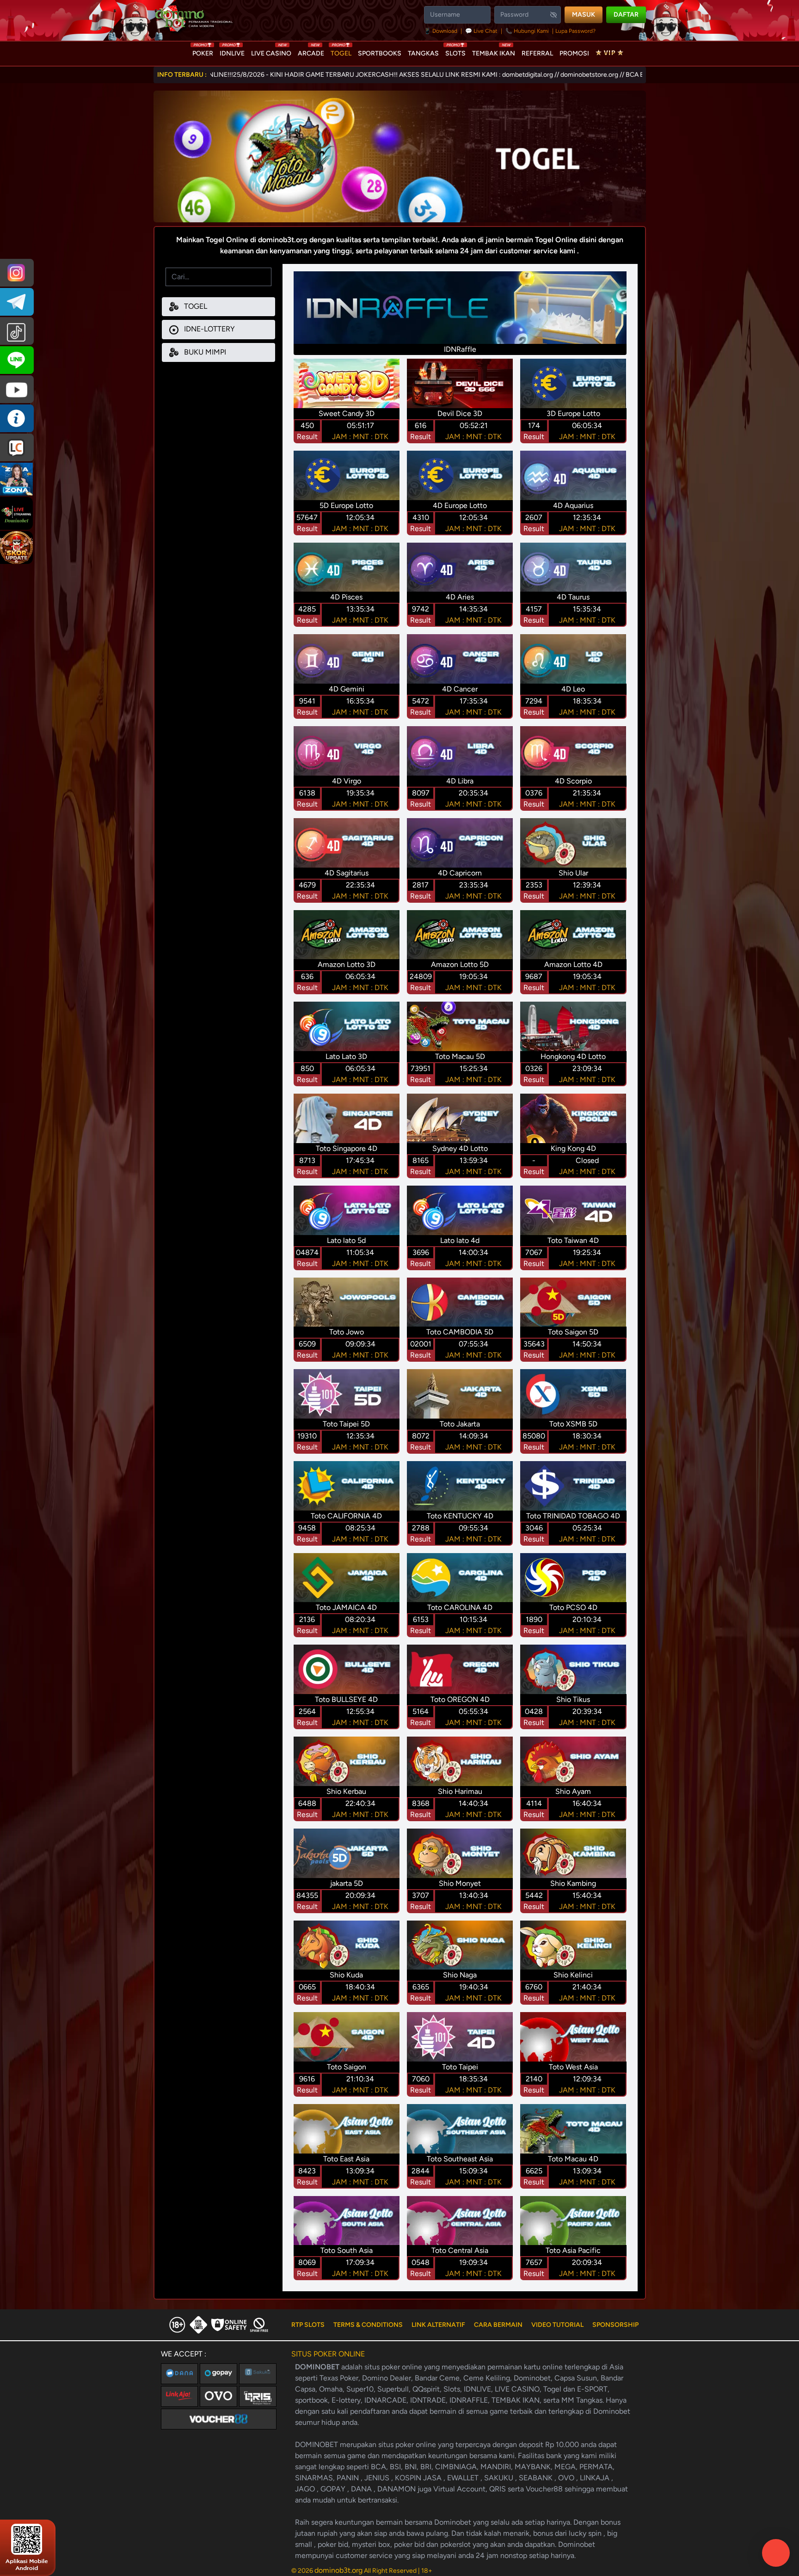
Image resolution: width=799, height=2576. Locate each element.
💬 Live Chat (481, 31)
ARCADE (311, 51)
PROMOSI (574, 53)
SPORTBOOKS (380, 53)
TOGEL (341, 51)
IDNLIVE (232, 51)
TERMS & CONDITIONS (368, 2325)
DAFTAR (626, 15)
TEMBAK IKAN (494, 51)
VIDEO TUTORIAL (557, 2325)
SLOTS (455, 51)
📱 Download (441, 31)
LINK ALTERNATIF (438, 2325)
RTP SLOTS (308, 2325)
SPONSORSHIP (615, 2325)
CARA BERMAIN (498, 2325)
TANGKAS (423, 53)
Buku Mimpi (204, 352)
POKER (203, 51)
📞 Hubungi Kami (527, 31)
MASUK (584, 15)
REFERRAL (537, 53)
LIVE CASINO (271, 51)
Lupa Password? (575, 31)
